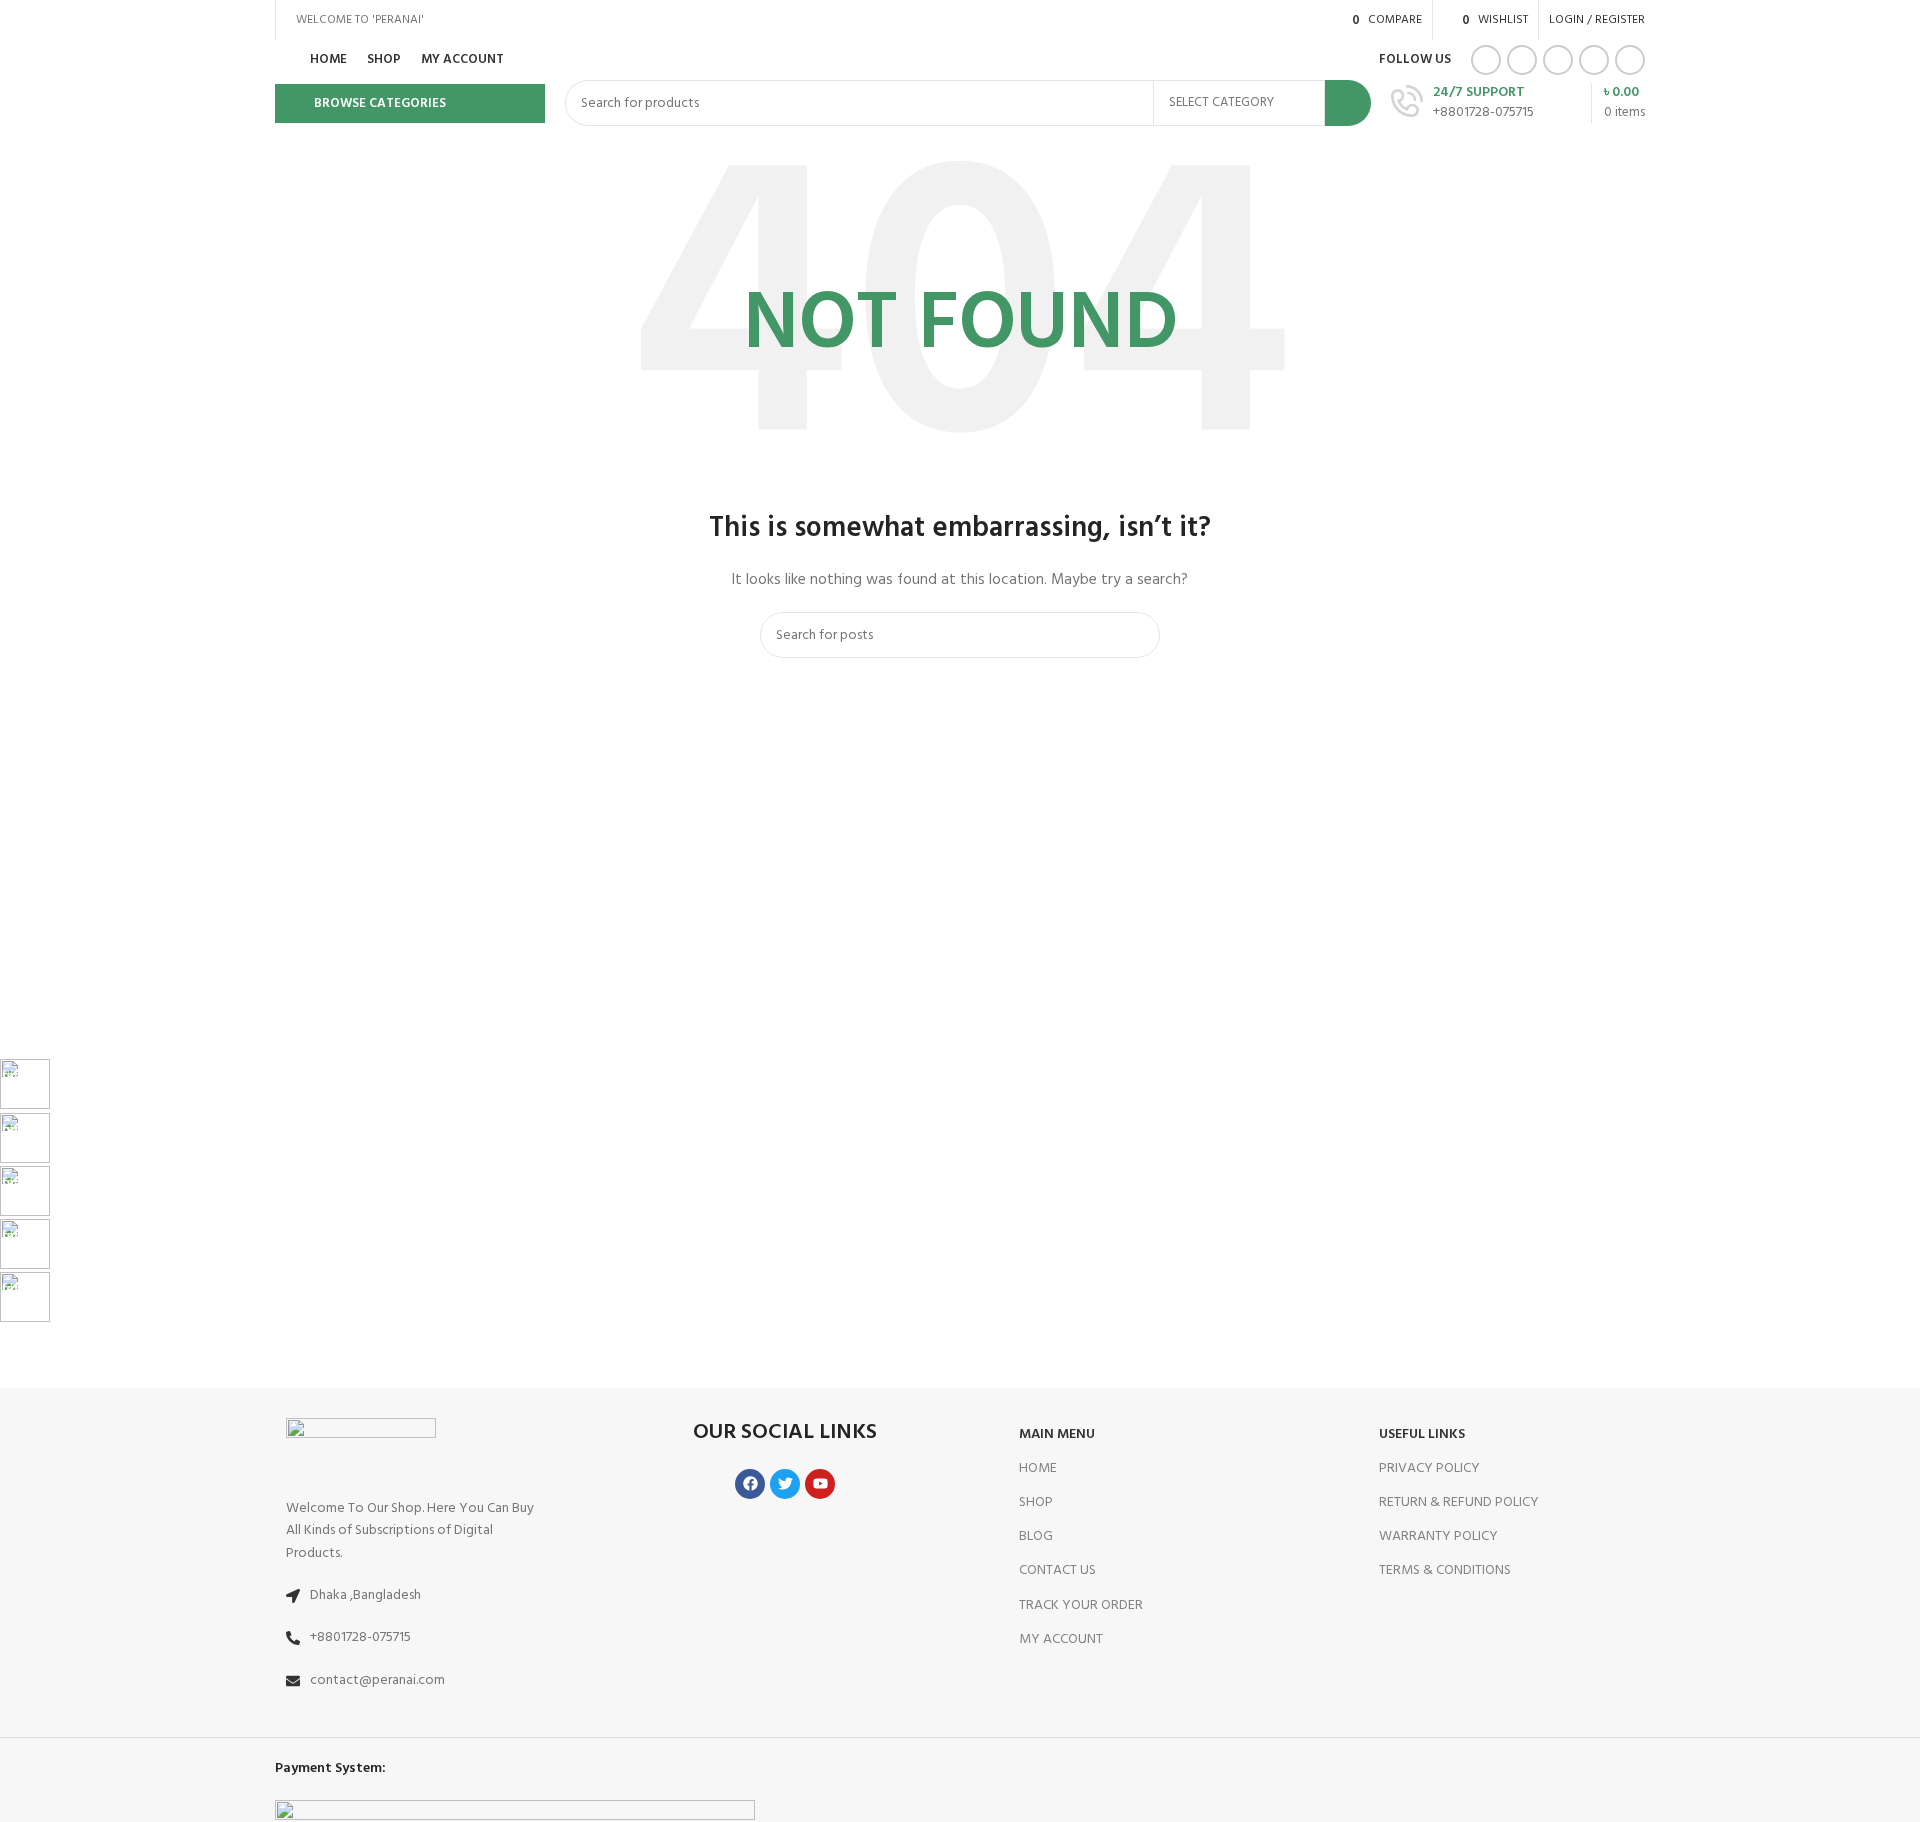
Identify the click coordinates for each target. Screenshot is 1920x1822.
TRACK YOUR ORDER (1081, 1605)
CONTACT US (1057, 1570)
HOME (1038, 1468)
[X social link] (1522, 60)
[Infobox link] (685, 1085)
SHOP (1036, 1502)
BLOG (1036, 1536)
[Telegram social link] (1630, 60)
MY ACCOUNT (1061, 1639)
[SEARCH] (1348, 103)
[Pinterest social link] (1558, 60)
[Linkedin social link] (1594, 60)
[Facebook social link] (1486, 60)
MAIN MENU (1057, 1434)
